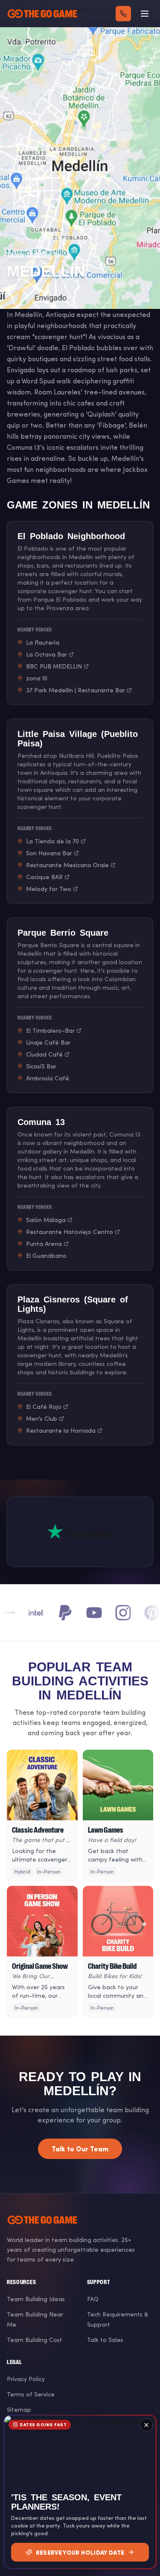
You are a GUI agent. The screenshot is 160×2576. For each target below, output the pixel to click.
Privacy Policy (26, 2379)
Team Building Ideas (36, 2299)
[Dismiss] (146, 2425)
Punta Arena (44, 1244)
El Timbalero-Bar (50, 1030)
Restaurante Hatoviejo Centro (70, 1232)
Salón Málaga (46, 1220)
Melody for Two (49, 889)
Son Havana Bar (49, 853)
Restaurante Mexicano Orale (67, 865)
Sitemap (19, 2409)
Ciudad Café (44, 1054)
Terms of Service (31, 2394)
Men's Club (42, 1418)
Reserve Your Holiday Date (80, 2552)
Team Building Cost (35, 2340)
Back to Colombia (41, 238)
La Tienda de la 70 (52, 841)
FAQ (93, 2299)
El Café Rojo (44, 1407)
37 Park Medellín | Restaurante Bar (76, 690)
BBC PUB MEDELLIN (54, 666)
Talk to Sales (105, 2340)
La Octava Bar (47, 654)
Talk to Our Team (80, 2149)
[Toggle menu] (145, 14)
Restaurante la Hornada (61, 1430)
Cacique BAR (44, 877)
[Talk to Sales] (123, 14)
